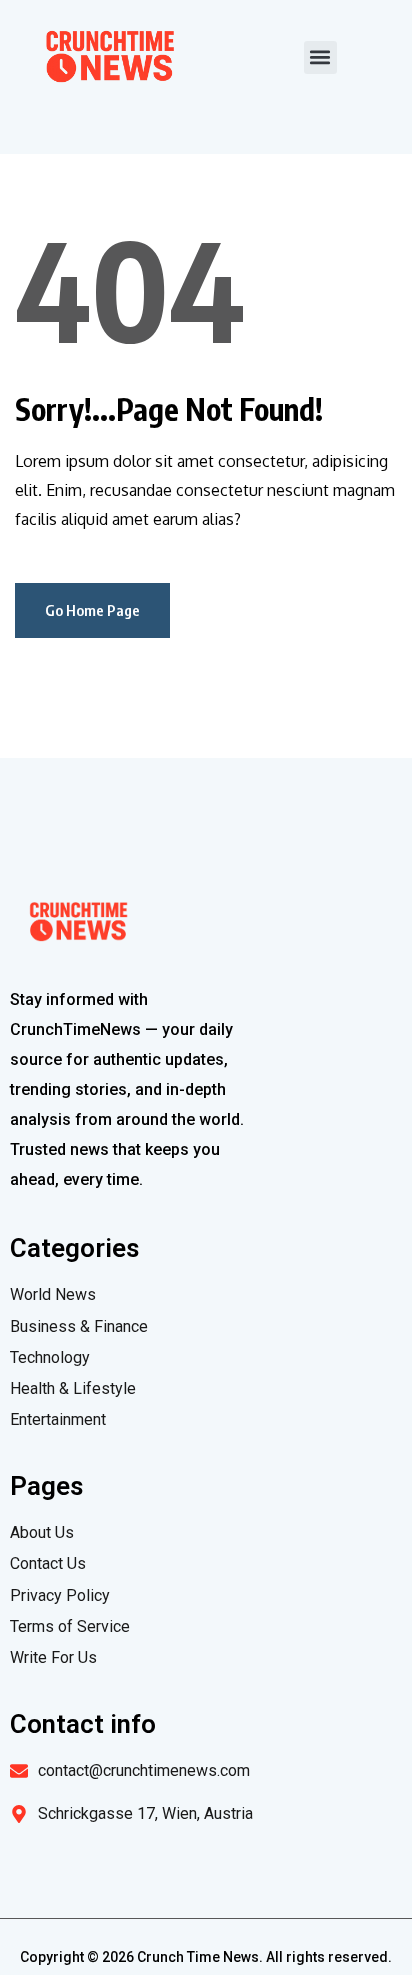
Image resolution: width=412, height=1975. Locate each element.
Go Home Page (92, 610)
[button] (320, 57)
